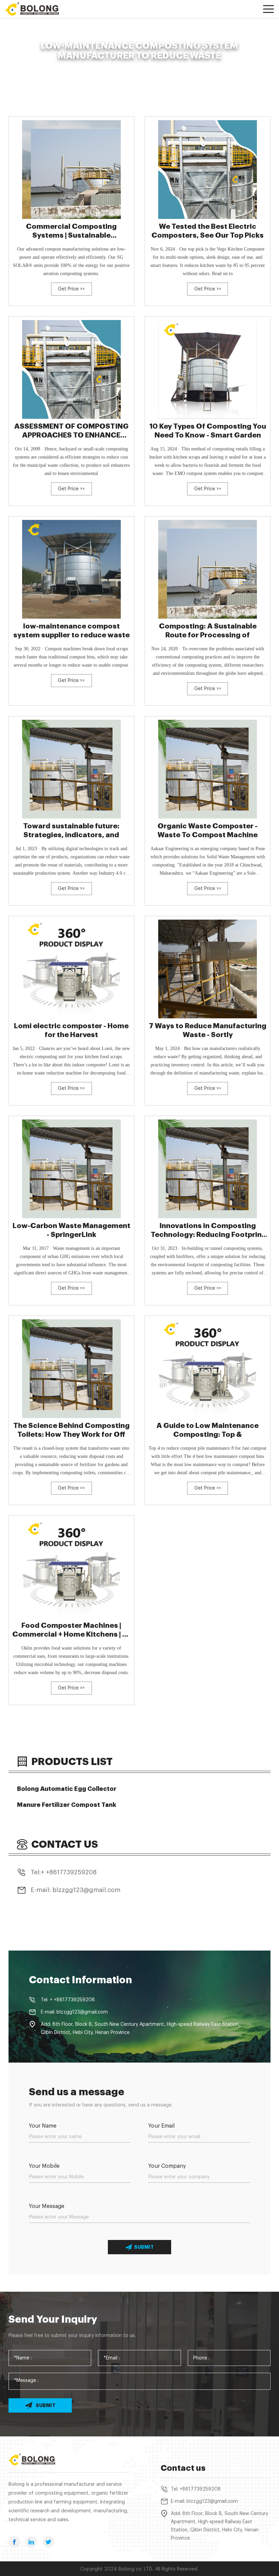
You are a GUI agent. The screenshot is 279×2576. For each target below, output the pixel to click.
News (34, 67)
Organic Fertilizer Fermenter (76, 67)
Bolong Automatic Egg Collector (67, 1789)
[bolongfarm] (36, 9)
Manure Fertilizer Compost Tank (67, 1805)
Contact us (183, 2468)
